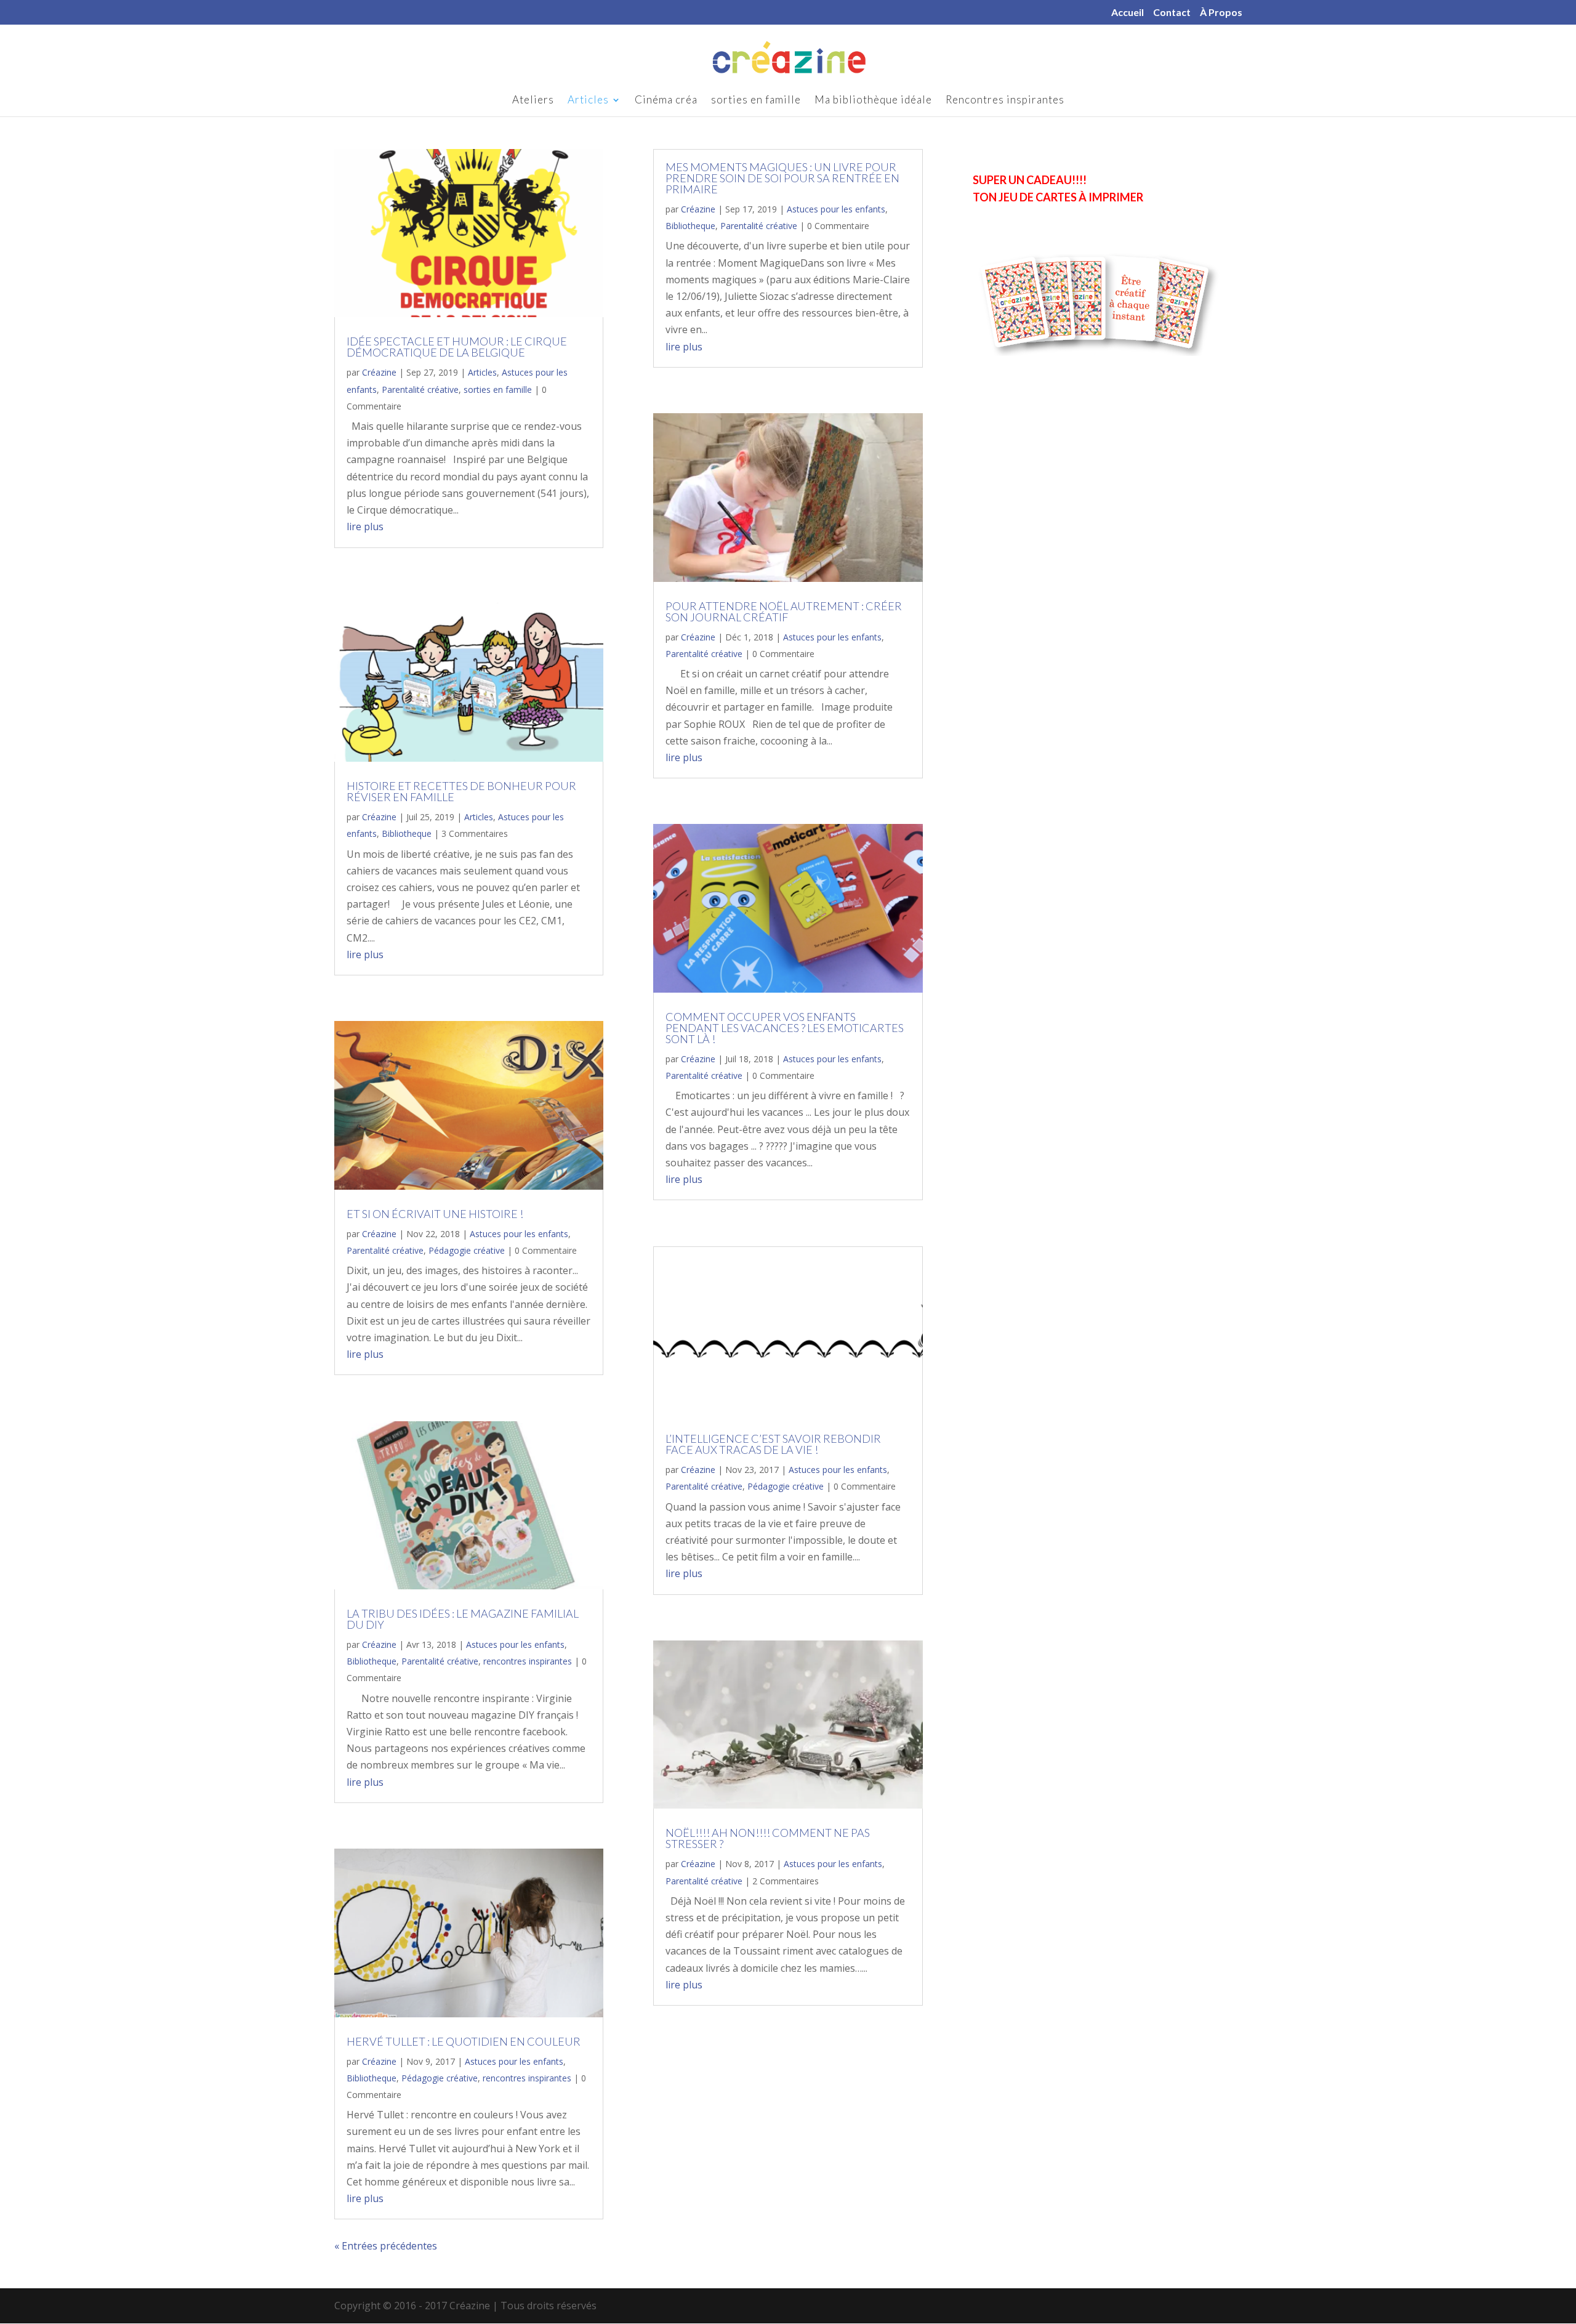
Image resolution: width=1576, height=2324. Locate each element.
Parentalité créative (420, 389)
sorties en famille (756, 101)
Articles (588, 101)
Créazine (379, 372)
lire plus (365, 527)
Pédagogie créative (467, 1250)
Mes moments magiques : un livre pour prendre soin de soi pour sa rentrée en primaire (782, 178)
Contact (1172, 13)
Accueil (1128, 13)
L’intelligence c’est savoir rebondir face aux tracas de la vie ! (773, 1444)
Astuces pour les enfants (519, 1234)
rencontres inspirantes (528, 1661)
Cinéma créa (666, 101)
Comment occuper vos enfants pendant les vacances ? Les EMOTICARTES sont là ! (785, 1028)
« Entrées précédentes (386, 2246)
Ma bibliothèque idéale (873, 101)
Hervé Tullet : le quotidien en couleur (464, 2041)
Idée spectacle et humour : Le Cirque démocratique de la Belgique (457, 347)
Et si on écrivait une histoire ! (435, 1214)
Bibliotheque (407, 833)
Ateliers (533, 101)
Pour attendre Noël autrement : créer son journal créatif (784, 611)
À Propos (1221, 13)
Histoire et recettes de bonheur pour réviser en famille (461, 791)
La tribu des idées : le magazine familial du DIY (463, 1619)
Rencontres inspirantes (1005, 101)
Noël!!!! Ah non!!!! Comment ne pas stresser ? (768, 1838)
